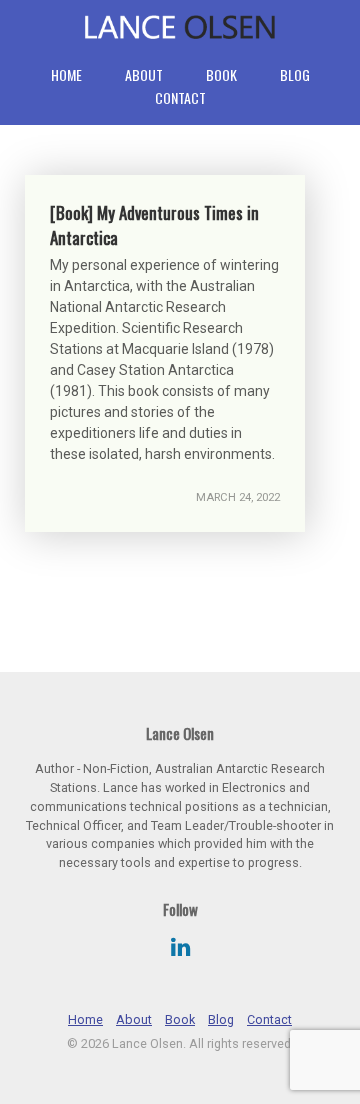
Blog (295, 74)
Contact (180, 97)
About (144, 74)
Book (221, 74)
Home (66, 74)
